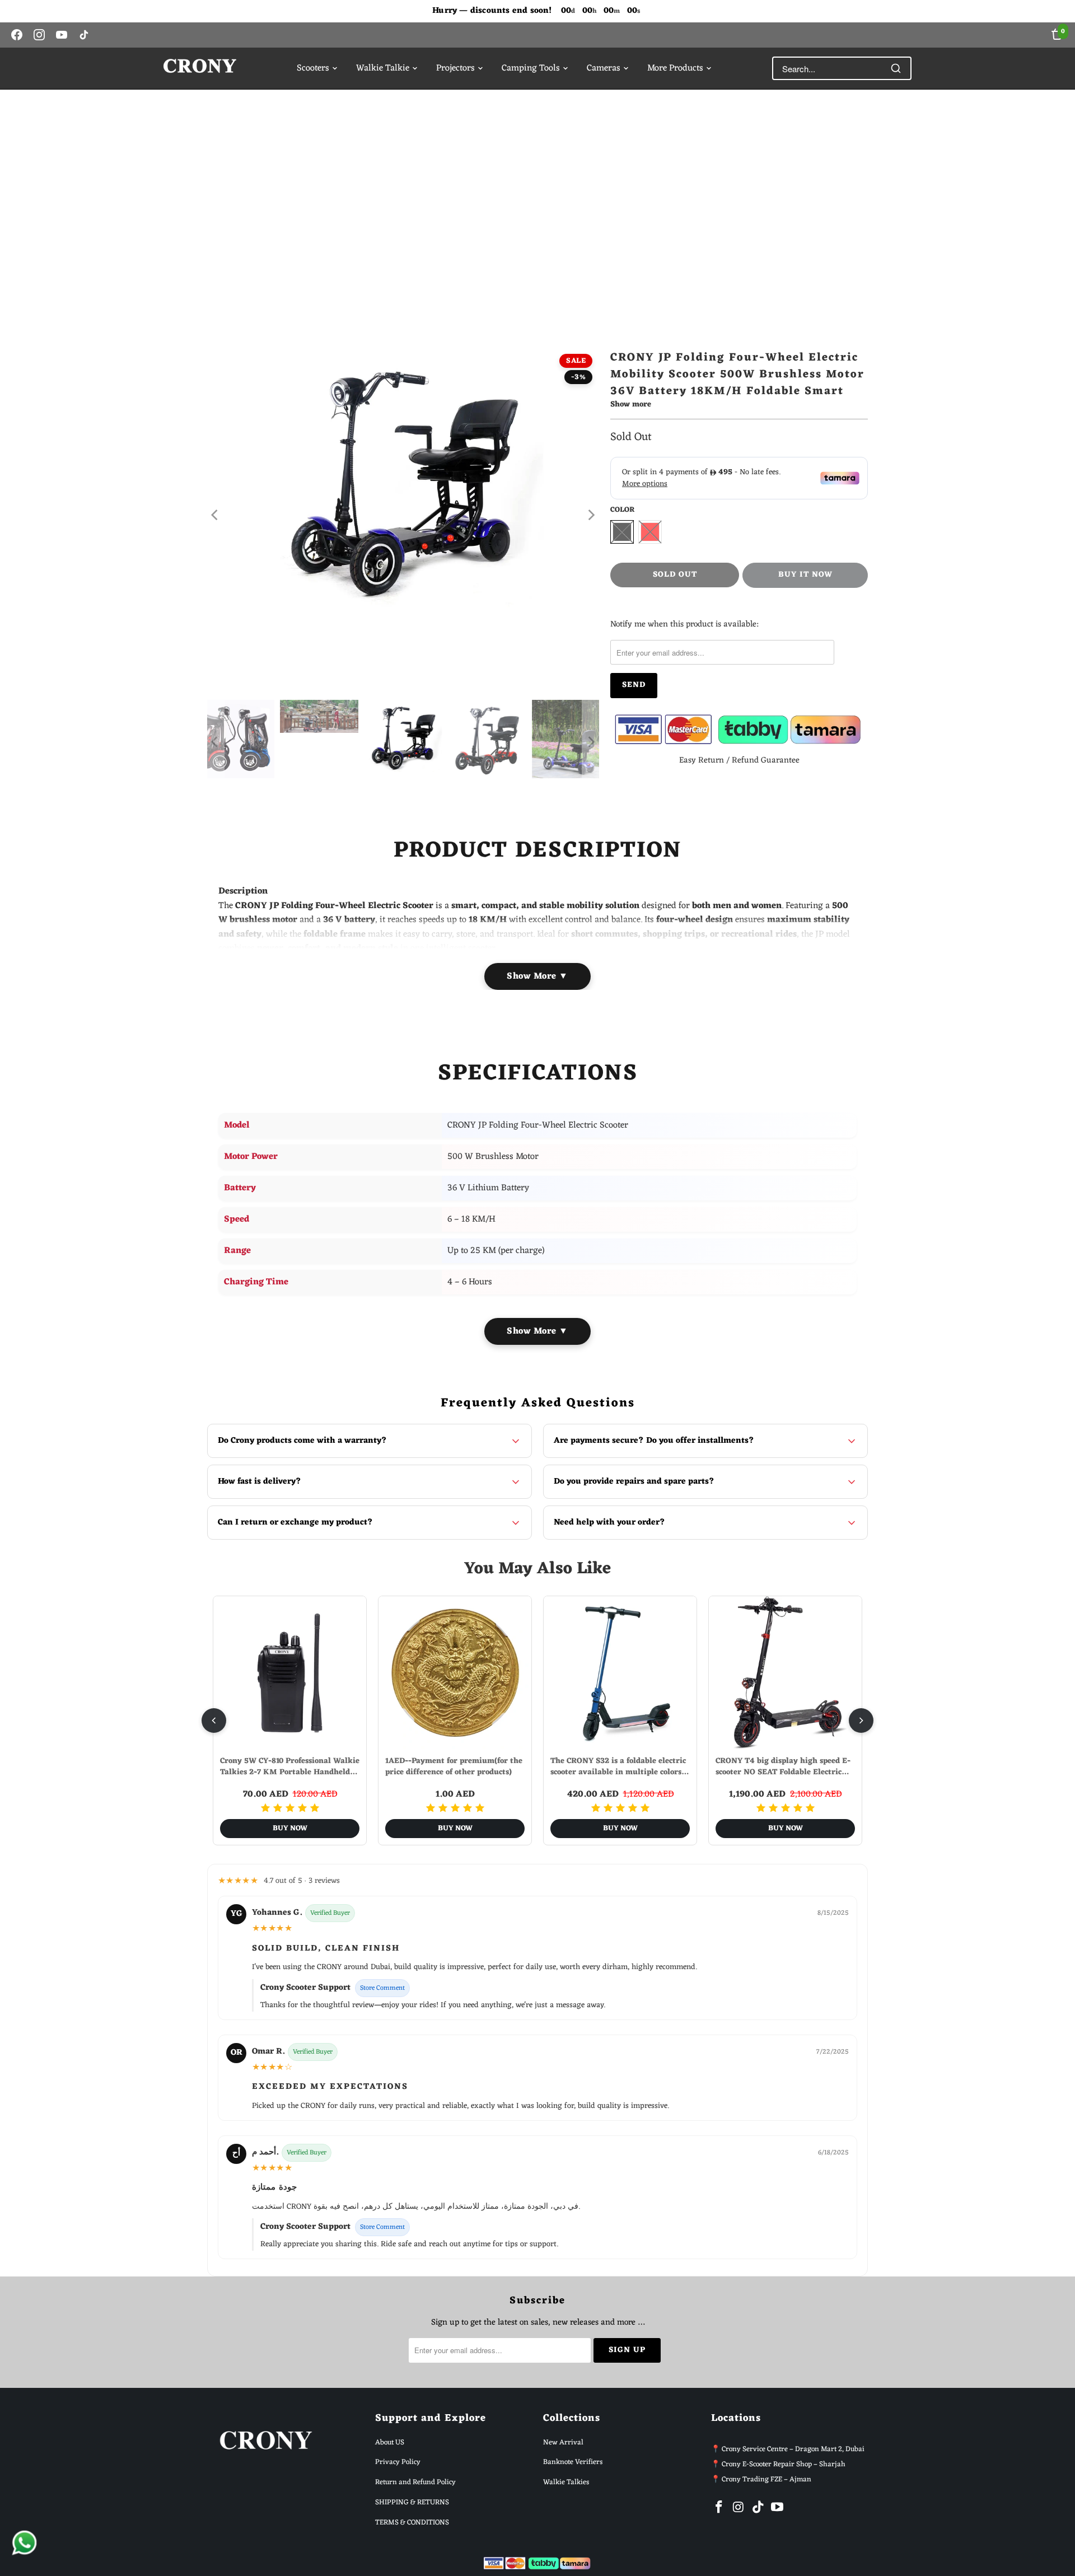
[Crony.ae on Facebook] (719, 2508)
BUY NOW (290, 1828)
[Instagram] (39, 35)
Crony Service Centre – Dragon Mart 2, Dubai (793, 2449)
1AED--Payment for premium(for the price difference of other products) (454, 1767)
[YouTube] (62, 35)
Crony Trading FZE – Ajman (766, 2479)
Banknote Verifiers (573, 2462)
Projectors (455, 68)
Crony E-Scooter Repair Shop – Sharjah (784, 2464)
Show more (631, 406)
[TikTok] (84, 35)
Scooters (313, 68)
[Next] (591, 515)
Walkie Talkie (383, 68)
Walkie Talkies (566, 2482)
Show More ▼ (537, 976)
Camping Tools (531, 68)
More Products (675, 68)
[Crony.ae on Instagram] (739, 2508)
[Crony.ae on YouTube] (778, 2508)
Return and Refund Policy (415, 2482)
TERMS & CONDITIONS (412, 2523)
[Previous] (216, 515)
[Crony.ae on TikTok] (758, 2508)
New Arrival (563, 2442)
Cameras (604, 68)
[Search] (896, 68)
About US (390, 2442)
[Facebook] (17, 35)
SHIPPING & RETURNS (412, 2502)
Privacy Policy (398, 2462)
